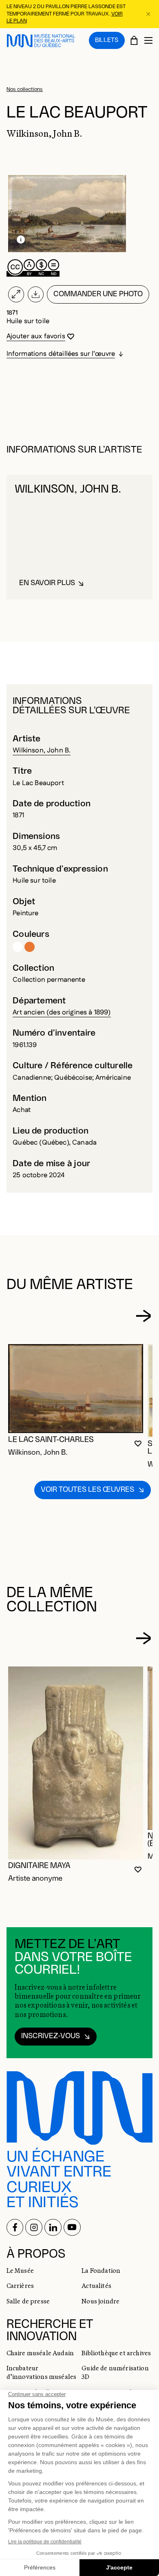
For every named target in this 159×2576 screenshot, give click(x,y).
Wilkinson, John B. (42, 750)
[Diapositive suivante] (143, 1316)
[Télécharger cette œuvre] (35, 295)
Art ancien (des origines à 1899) (62, 1012)
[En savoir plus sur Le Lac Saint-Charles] (76, 1389)
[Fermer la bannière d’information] (149, 14)
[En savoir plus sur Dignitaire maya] (76, 1763)
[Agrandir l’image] (16, 295)
